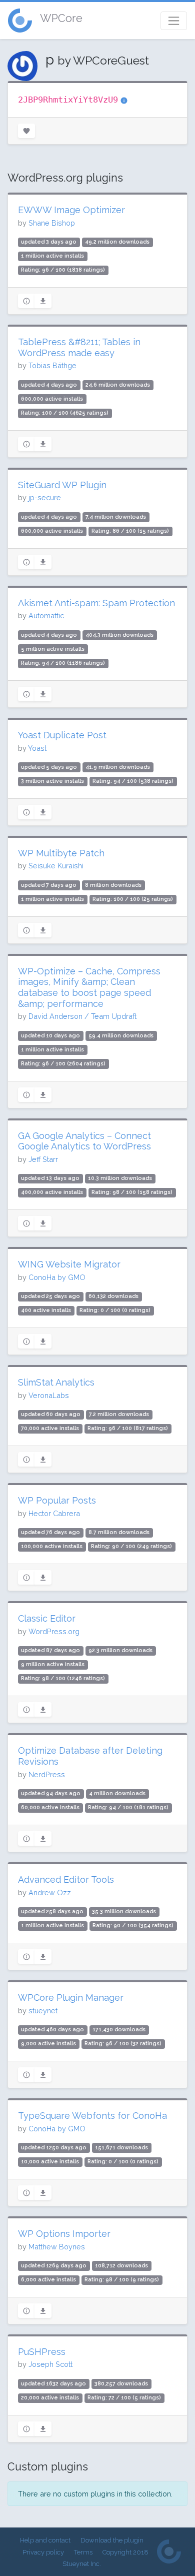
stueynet (43, 2011)
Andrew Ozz (50, 1892)
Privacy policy (43, 2552)
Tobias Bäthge (52, 365)
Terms (83, 2552)
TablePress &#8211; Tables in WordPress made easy (79, 347)
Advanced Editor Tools (66, 1879)
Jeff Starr (43, 1159)
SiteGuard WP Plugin (62, 485)
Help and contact (45, 2540)
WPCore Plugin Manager (71, 1998)
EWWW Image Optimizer (71, 210)
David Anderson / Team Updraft (82, 1016)
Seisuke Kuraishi (56, 866)
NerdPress (47, 1774)
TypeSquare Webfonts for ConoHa (92, 2116)
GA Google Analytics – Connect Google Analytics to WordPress (84, 1141)
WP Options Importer (64, 2234)
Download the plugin (112, 2540)
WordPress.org (54, 1631)
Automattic (46, 615)
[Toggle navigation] (174, 21)
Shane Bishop (52, 223)
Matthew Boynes (57, 2247)
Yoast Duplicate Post (62, 735)
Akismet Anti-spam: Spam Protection (96, 603)
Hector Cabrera (54, 1513)
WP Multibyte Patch (61, 853)
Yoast (37, 748)
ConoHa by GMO (57, 1277)
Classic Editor (47, 1618)
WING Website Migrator (69, 1264)
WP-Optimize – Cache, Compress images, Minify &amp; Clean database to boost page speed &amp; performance (89, 987)
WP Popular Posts (57, 1500)
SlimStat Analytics (56, 1382)
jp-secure (45, 497)
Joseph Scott (50, 2364)
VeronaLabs (49, 1395)
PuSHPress (42, 2352)
